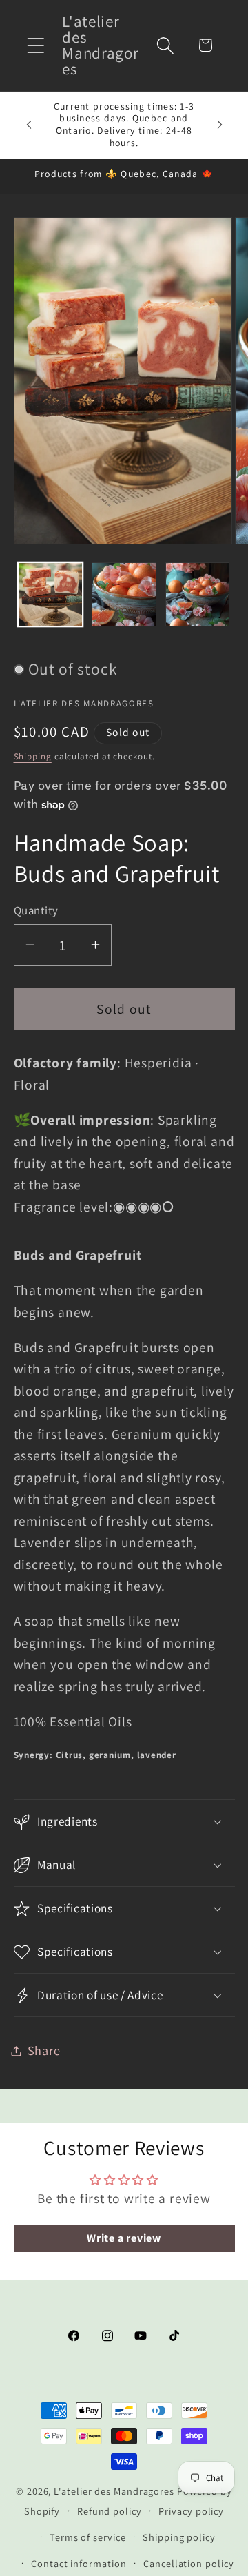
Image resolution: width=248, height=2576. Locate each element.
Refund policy (110, 2511)
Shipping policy (179, 2537)
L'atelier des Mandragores (114, 2491)
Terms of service (88, 2537)
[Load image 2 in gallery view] (124, 595)
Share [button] (44, 2050)
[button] (35, 45)
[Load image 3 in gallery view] (198, 595)
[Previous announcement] (29, 125)
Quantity (36, 910)
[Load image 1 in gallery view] (50, 595)
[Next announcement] (220, 125)
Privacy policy (191, 2511)
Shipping (33, 756)
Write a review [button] (124, 2238)
